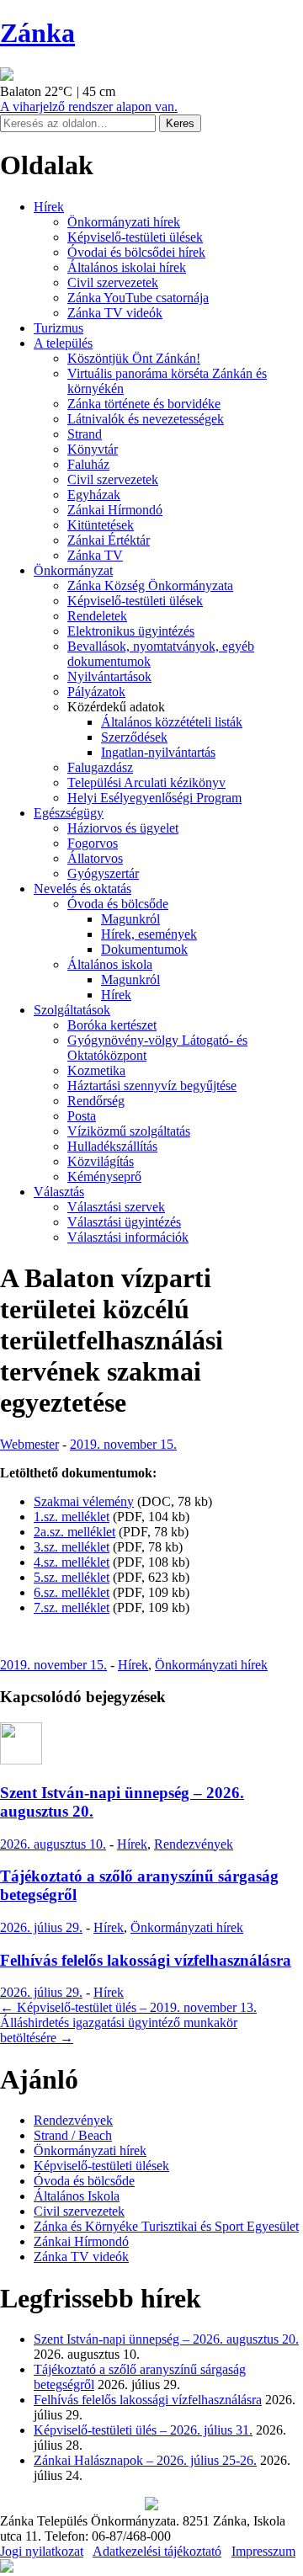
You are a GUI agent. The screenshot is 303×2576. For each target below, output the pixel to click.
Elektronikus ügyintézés (131, 631)
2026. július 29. (41, 1927)
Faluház (88, 464)
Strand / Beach (73, 2135)
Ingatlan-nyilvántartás (158, 752)
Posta (82, 1116)
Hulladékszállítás (112, 1146)
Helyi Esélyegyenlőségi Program (154, 798)
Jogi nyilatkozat (42, 2551)
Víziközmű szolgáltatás (129, 1131)
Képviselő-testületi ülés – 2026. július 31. (143, 2430)
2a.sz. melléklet (74, 1532)
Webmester (29, 1444)
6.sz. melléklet (72, 1592)
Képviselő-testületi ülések (135, 237)
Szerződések (134, 737)
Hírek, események (149, 934)
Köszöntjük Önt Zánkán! (134, 358)
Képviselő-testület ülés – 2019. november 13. (128, 2007)
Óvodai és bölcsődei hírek (136, 252)
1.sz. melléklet (72, 1517)
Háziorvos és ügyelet (123, 828)
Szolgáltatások (72, 1010)
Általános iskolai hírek (127, 267)
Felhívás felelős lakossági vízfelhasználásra (146, 1960)
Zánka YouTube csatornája (138, 298)
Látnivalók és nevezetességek (146, 419)
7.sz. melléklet (72, 1607)
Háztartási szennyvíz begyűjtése (152, 1086)
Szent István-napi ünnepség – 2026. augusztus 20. (166, 2339)
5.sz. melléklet (72, 1577)
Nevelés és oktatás (82, 889)
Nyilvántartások (109, 676)
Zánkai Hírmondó (115, 510)
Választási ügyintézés (124, 1222)
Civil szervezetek (113, 282)
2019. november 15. (123, 1444)
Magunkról (130, 919)
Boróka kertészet (112, 1025)
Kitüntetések (101, 525)
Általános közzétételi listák (172, 722)
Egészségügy (69, 813)
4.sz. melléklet (72, 1562)
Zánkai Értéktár (109, 540)
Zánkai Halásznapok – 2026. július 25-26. (145, 2460)
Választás (59, 1192)
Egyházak (94, 495)
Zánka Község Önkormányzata (150, 585)
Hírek (49, 207)
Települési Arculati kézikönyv (146, 782)
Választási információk (128, 1237)
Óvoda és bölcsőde (118, 904)
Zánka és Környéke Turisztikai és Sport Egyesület (166, 2226)
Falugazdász (100, 767)
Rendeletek (97, 616)
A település (63, 343)
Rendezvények (194, 1844)
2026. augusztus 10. (53, 1844)
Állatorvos (95, 858)
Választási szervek (116, 1207)
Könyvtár (93, 449)
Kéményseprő (104, 1176)
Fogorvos (93, 843)
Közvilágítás (101, 1161)
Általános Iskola (77, 2196)
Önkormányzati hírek (124, 222)
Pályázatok (96, 692)
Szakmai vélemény (84, 1501)
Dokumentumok (144, 949)
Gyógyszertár (103, 873)
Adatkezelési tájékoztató (157, 2551)
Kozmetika (96, 1070)
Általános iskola (110, 964)
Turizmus (58, 328)
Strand (85, 434)
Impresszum (263, 2551)
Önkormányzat (73, 570)
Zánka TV (95, 555)
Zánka (37, 33)
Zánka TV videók (115, 313)
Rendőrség (96, 1101)
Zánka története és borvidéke (144, 404)
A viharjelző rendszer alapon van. (89, 106)
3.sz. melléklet (72, 1547)
